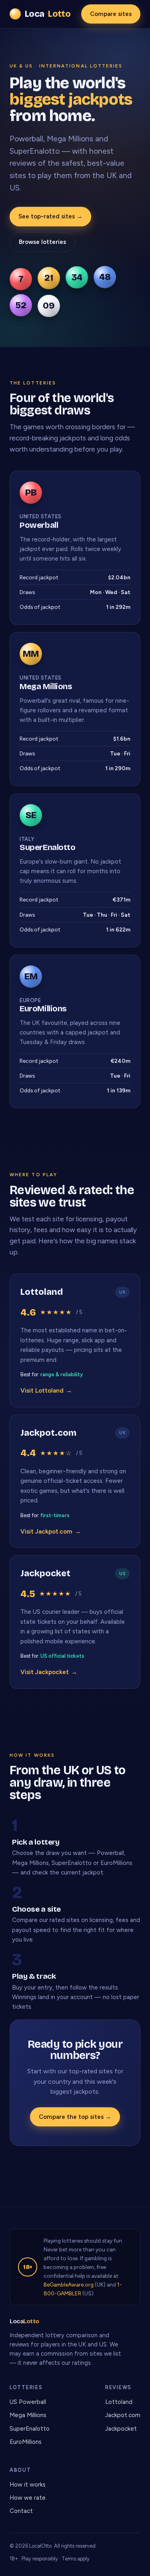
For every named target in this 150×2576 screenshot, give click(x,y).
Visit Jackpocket (49, 1672)
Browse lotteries (42, 242)
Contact (21, 2511)
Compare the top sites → (75, 2117)
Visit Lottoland (46, 1391)
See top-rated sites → (50, 216)
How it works (28, 2485)
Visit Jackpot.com (51, 1532)
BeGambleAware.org (69, 2285)
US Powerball (28, 2402)
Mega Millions (28, 2415)
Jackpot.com (123, 2415)
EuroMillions (26, 2442)
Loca (48, 14)
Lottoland (119, 2402)
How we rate (28, 2498)
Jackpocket (121, 2429)
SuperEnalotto (30, 2429)
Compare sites (111, 14)
